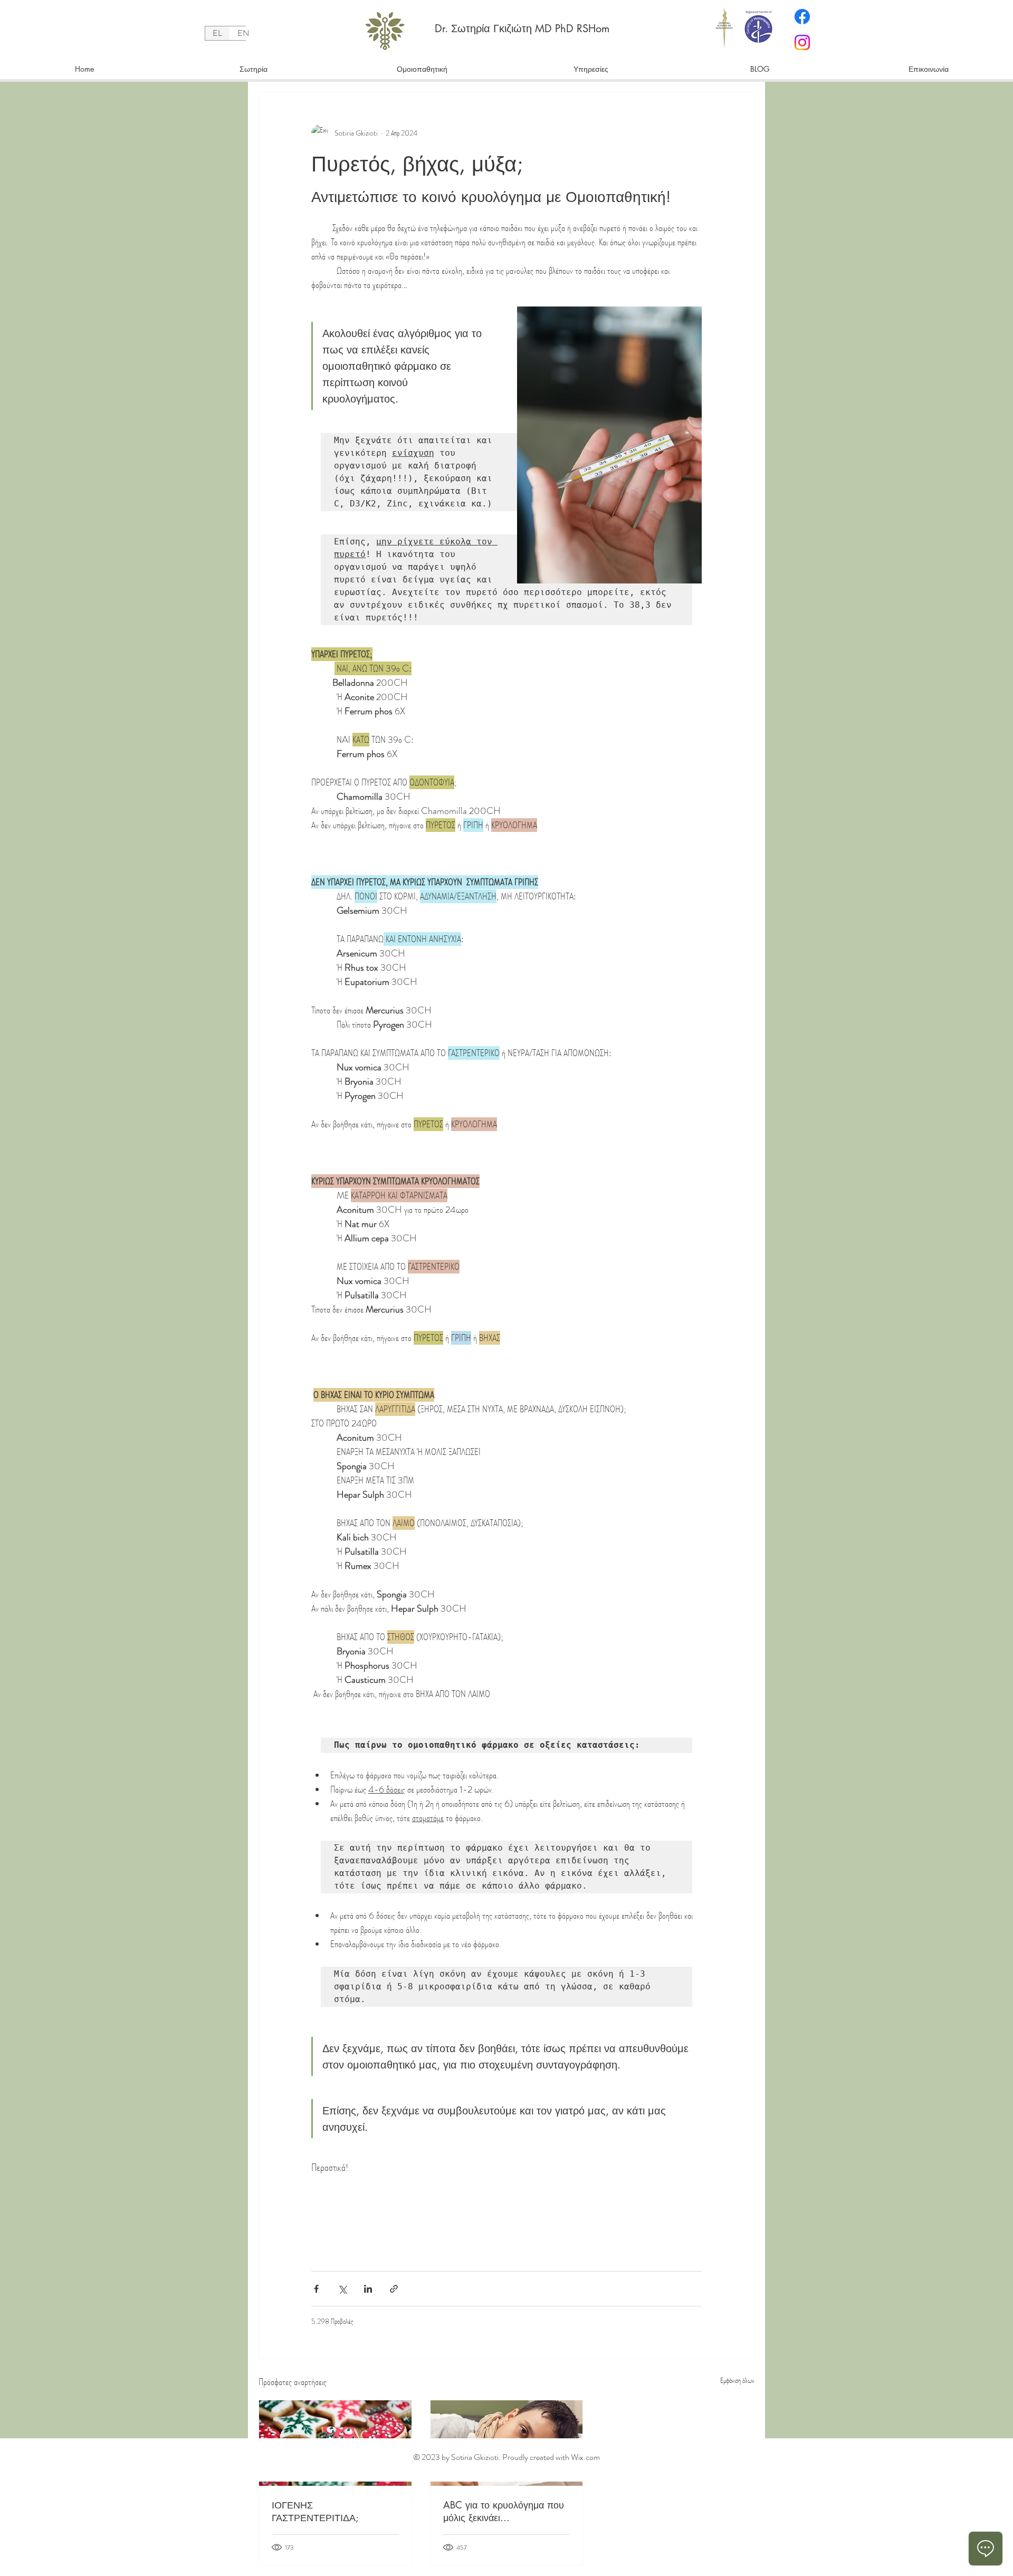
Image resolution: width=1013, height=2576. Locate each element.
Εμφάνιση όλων (737, 2380)
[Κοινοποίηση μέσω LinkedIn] (368, 2289)
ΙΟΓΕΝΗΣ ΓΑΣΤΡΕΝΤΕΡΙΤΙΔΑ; (315, 2511)
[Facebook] (802, 17)
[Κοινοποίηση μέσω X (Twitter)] (342, 2289)
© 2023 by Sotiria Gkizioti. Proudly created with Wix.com (506, 2457)
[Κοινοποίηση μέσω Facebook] (316, 2289)
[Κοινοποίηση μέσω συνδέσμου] (394, 2289)
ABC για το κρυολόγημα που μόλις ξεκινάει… (504, 2511)
